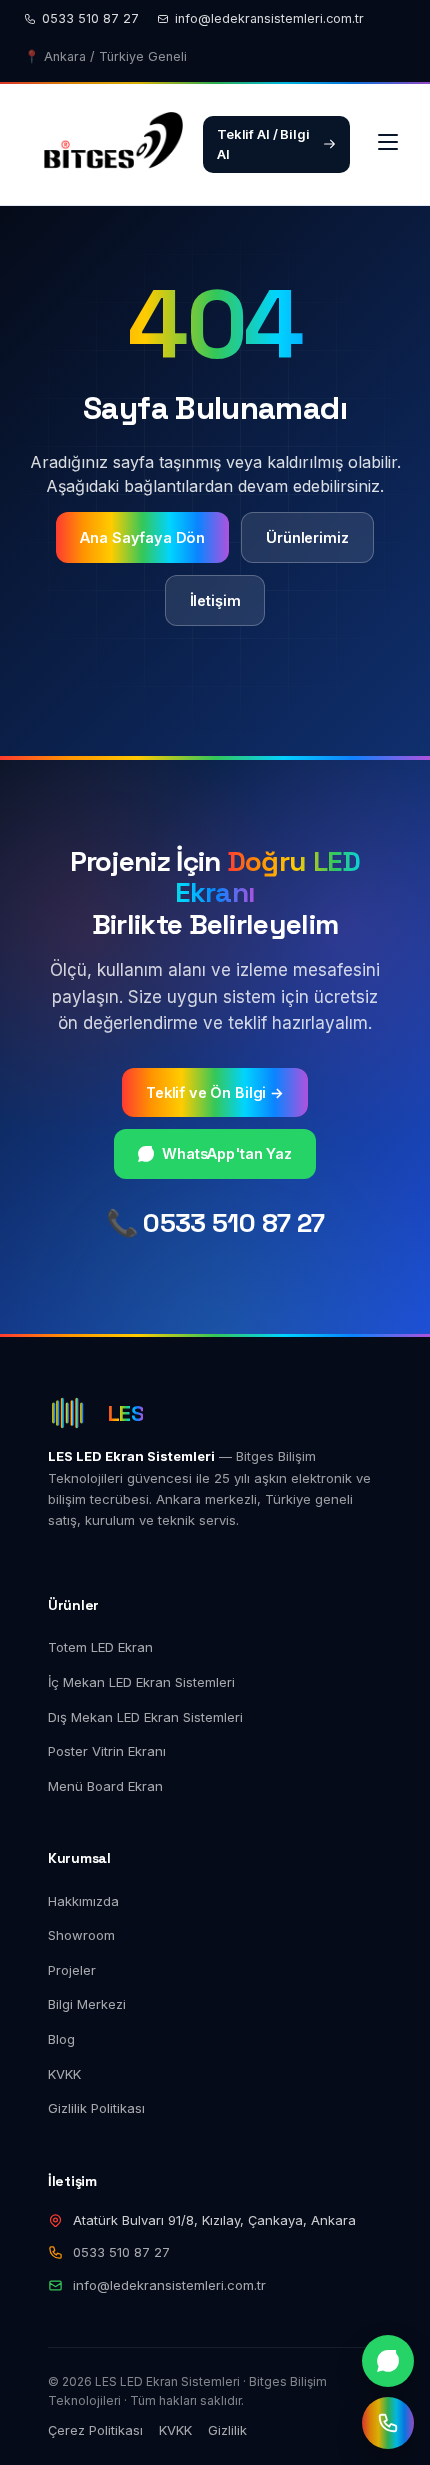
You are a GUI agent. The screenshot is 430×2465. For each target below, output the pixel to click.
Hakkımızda (83, 1901)
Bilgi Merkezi (87, 2004)
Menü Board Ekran (105, 1786)
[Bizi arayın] (388, 2423)
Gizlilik (227, 2430)
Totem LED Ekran (100, 1647)
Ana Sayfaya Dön (142, 537)
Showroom (81, 1935)
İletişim (215, 600)
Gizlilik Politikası (96, 2108)
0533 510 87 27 (90, 18)
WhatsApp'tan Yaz (227, 1153)
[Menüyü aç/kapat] (388, 144)
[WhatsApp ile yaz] (388, 2361)
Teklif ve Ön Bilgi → (215, 1092)
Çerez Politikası (95, 2430)
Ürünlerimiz (307, 537)
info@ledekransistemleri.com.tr (269, 18)
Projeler (72, 1970)
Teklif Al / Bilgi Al (263, 144)
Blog (61, 2039)
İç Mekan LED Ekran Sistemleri (141, 1682)
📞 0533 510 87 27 (215, 1223)
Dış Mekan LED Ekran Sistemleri (145, 1717)
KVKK (64, 2074)
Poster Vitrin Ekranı (107, 1751)
